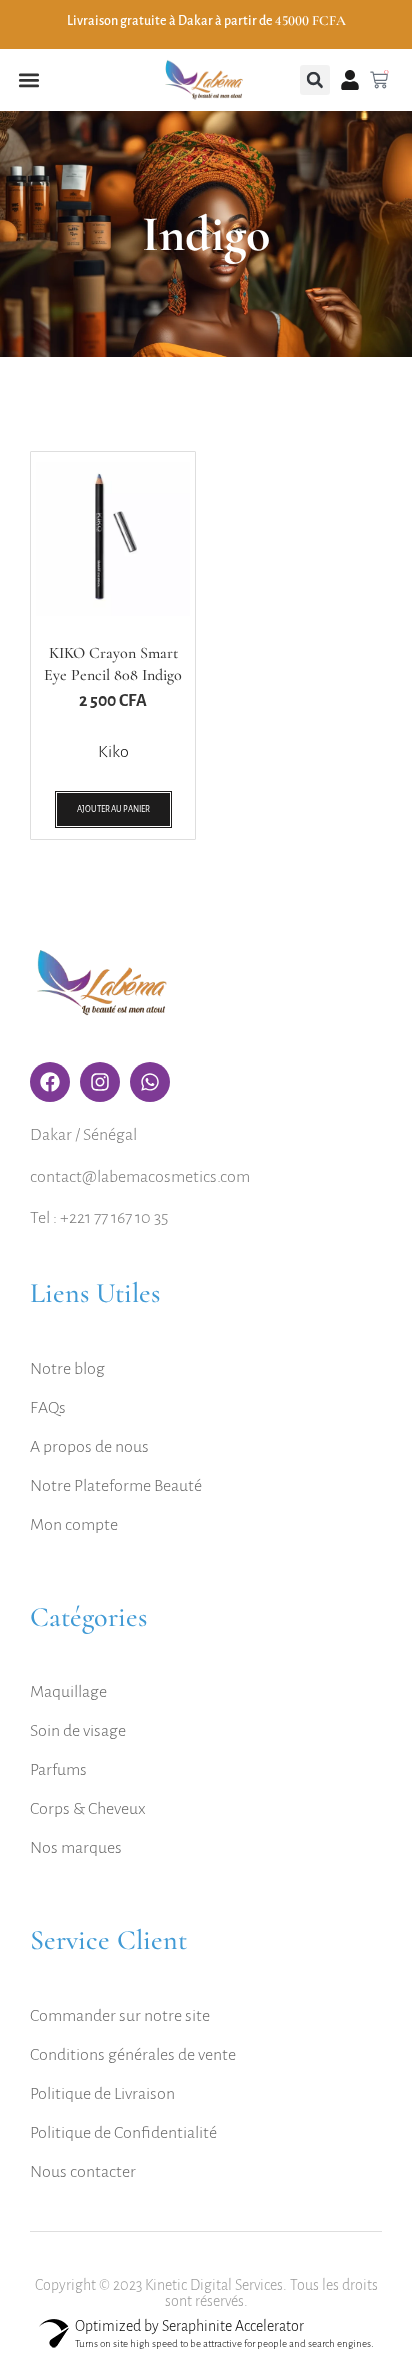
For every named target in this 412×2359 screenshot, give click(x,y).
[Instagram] (100, 1082)
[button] (28, 80)
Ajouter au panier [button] (113, 809)
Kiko (113, 752)
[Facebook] (50, 1082)
